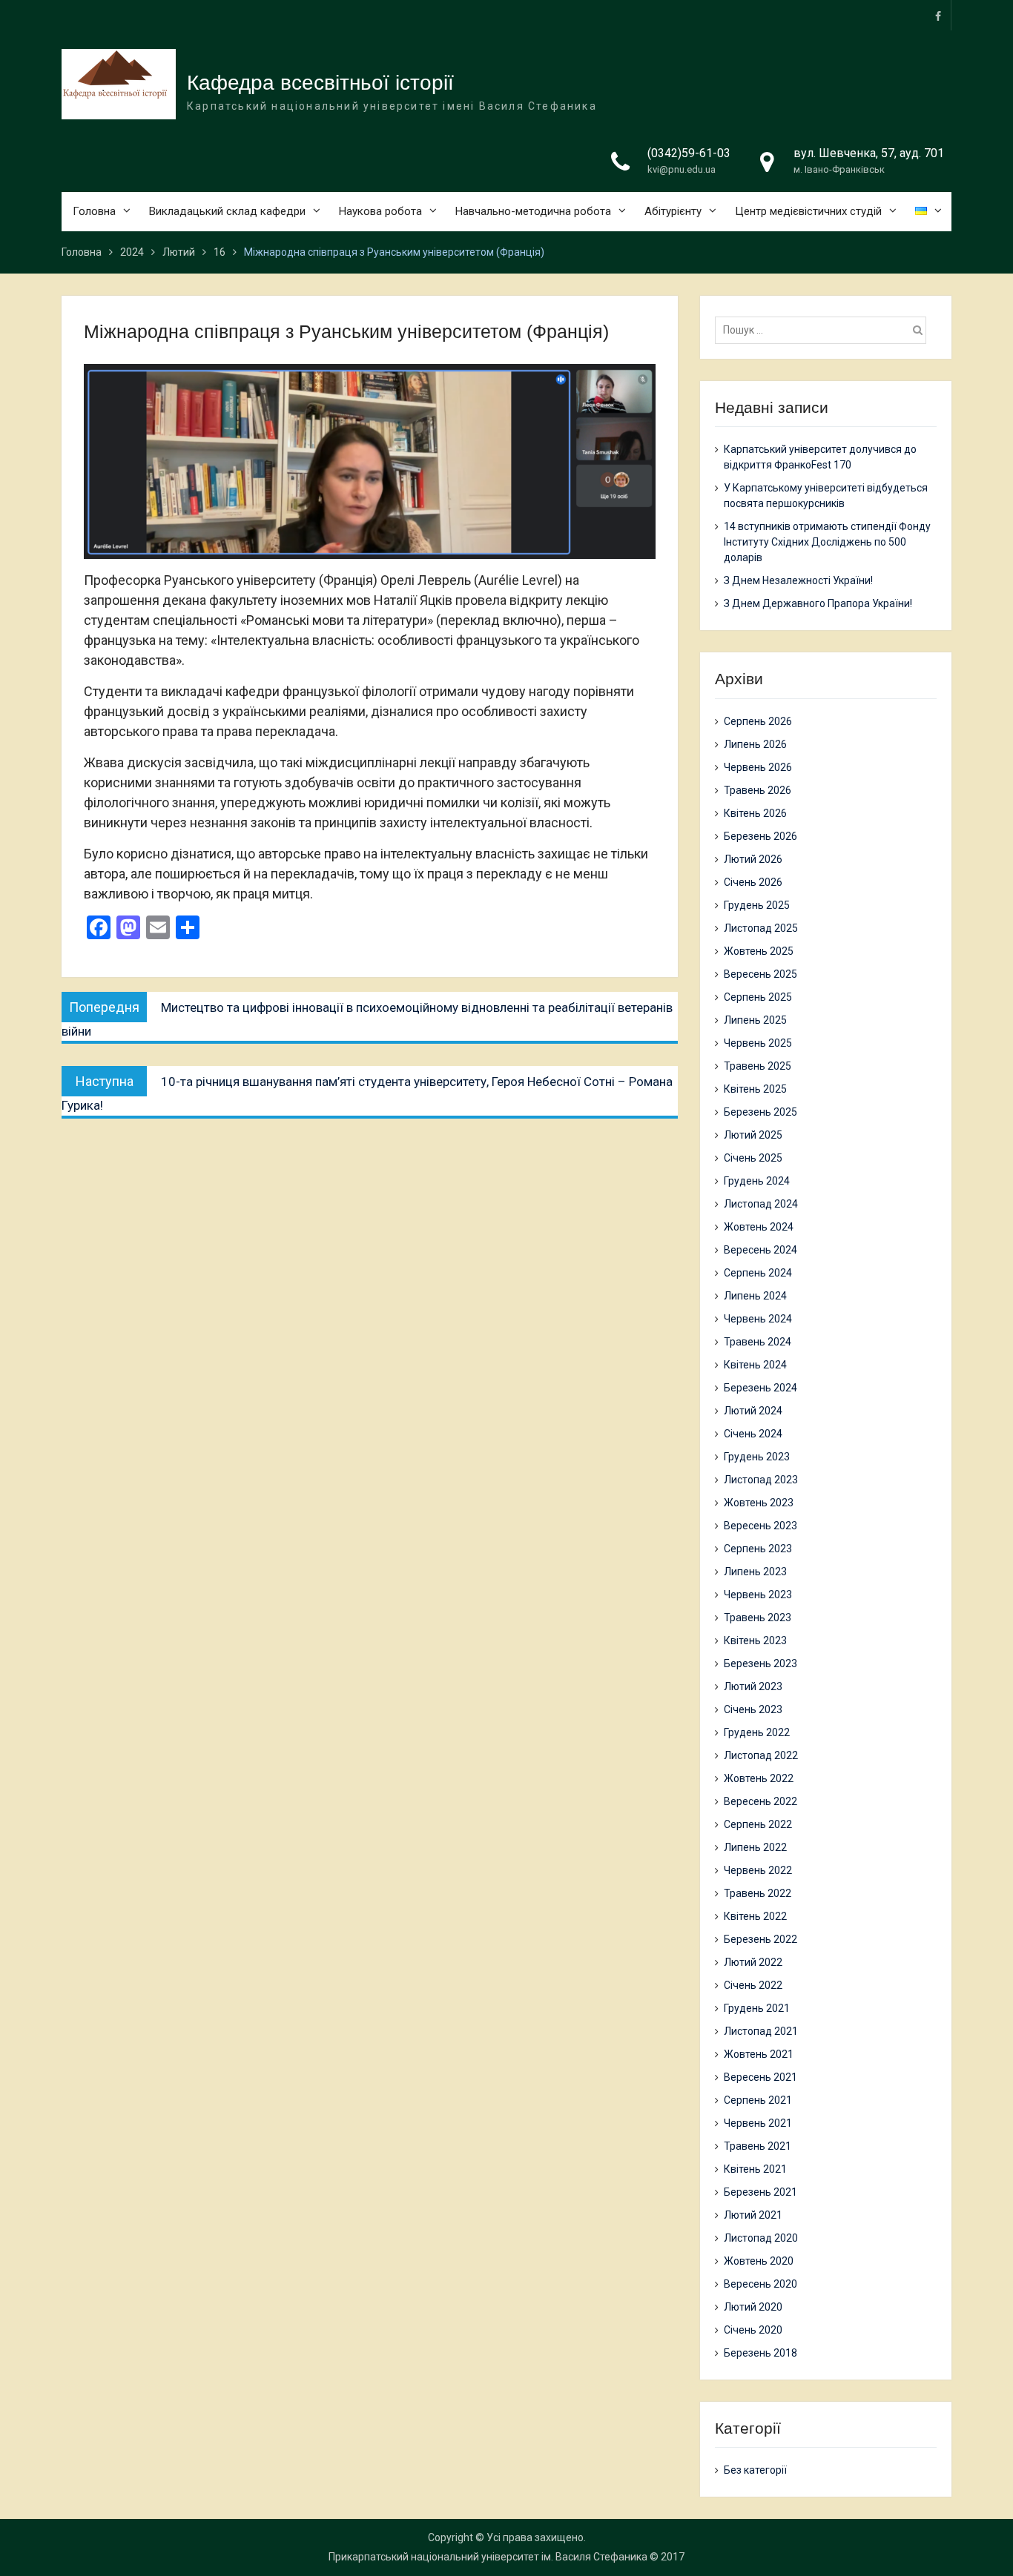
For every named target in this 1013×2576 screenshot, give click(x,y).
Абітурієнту (673, 211)
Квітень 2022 (755, 1916)
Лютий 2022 (753, 1962)
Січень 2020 (753, 2330)
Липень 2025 (755, 1020)
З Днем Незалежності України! (798, 580)
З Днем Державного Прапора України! (818, 603)
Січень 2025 (753, 1158)
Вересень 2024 (760, 1250)
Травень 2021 (758, 2146)
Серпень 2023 (758, 1549)
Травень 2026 (758, 790)
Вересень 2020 (760, 2284)
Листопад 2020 (761, 2238)
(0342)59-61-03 (689, 153)
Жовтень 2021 (759, 2054)
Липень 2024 (755, 1296)
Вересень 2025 (760, 974)
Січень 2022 (753, 1985)
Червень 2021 (758, 2123)
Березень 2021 (760, 2192)
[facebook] (938, 15)
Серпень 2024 (758, 1273)
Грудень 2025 (757, 905)
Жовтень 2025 (759, 951)
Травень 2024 (758, 1342)
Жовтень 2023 (759, 1503)
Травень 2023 (758, 1618)
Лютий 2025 (753, 1135)
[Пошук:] (824, 330)
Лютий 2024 (753, 1411)
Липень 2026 (755, 744)
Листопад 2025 (761, 928)
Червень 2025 (758, 1043)
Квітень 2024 (755, 1365)
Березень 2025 (760, 1112)
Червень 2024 (758, 1319)
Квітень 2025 (755, 1089)
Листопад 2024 (761, 1204)
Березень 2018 (760, 2353)
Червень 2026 (758, 767)
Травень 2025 (758, 1066)
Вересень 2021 (760, 2077)
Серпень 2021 (758, 2100)
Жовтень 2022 (759, 1778)
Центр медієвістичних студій (808, 211)
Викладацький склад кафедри (227, 211)
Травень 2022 (758, 1893)
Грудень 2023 (757, 1457)
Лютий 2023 (753, 1686)
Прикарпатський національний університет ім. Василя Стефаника (488, 2557)
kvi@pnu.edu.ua (682, 169)
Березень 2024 (760, 1388)
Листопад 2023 (761, 1480)
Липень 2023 (755, 1572)
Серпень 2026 (758, 721)
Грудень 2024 (757, 1181)
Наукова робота (380, 211)
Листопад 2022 (761, 1755)
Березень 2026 (760, 836)
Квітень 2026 (755, 813)
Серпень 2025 (758, 997)
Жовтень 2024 (759, 1227)
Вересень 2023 (760, 1526)
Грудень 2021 (757, 2008)
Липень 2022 (755, 1847)
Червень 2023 (758, 1595)
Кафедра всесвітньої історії (320, 83)
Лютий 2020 (753, 2307)
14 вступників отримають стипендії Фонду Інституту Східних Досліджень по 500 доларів (827, 542)
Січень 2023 (753, 1709)
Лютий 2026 (753, 859)
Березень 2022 (760, 1939)
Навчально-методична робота (533, 211)
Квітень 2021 (755, 2169)
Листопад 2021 (761, 2031)
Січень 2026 (753, 882)
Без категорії (755, 2470)
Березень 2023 (760, 1663)
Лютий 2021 (753, 2215)
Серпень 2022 (758, 1824)
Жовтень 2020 (759, 2261)
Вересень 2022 (760, 1801)
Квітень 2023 (755, 1640)
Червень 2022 (758, 1870)
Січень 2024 (753, 1434)
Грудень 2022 (757, 1732)
